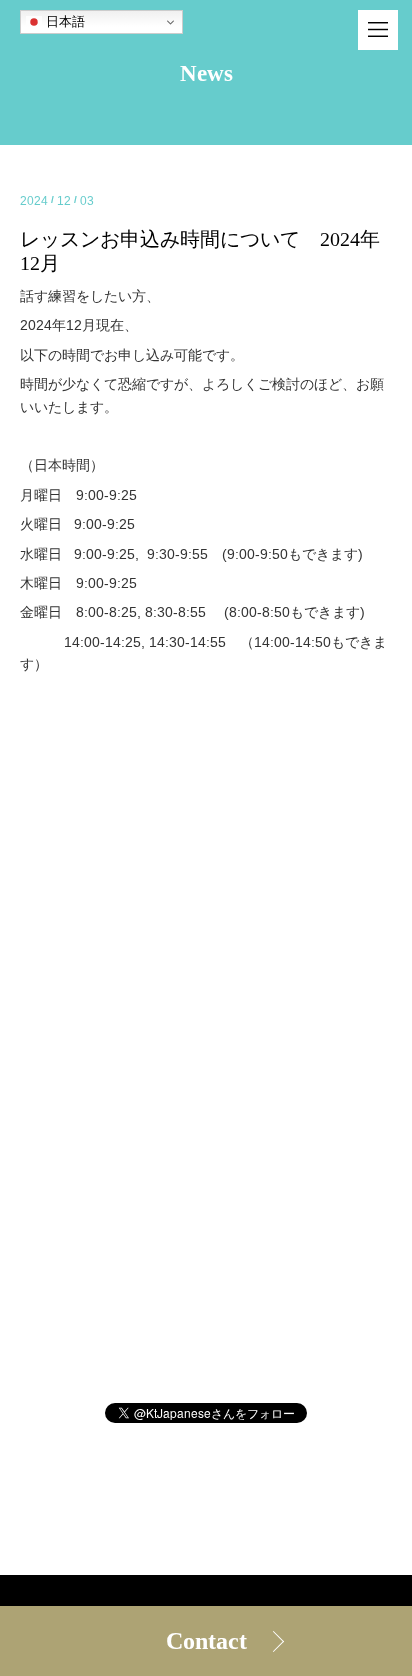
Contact (206, 1641)
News (206, 73)
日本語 (63, 21)
